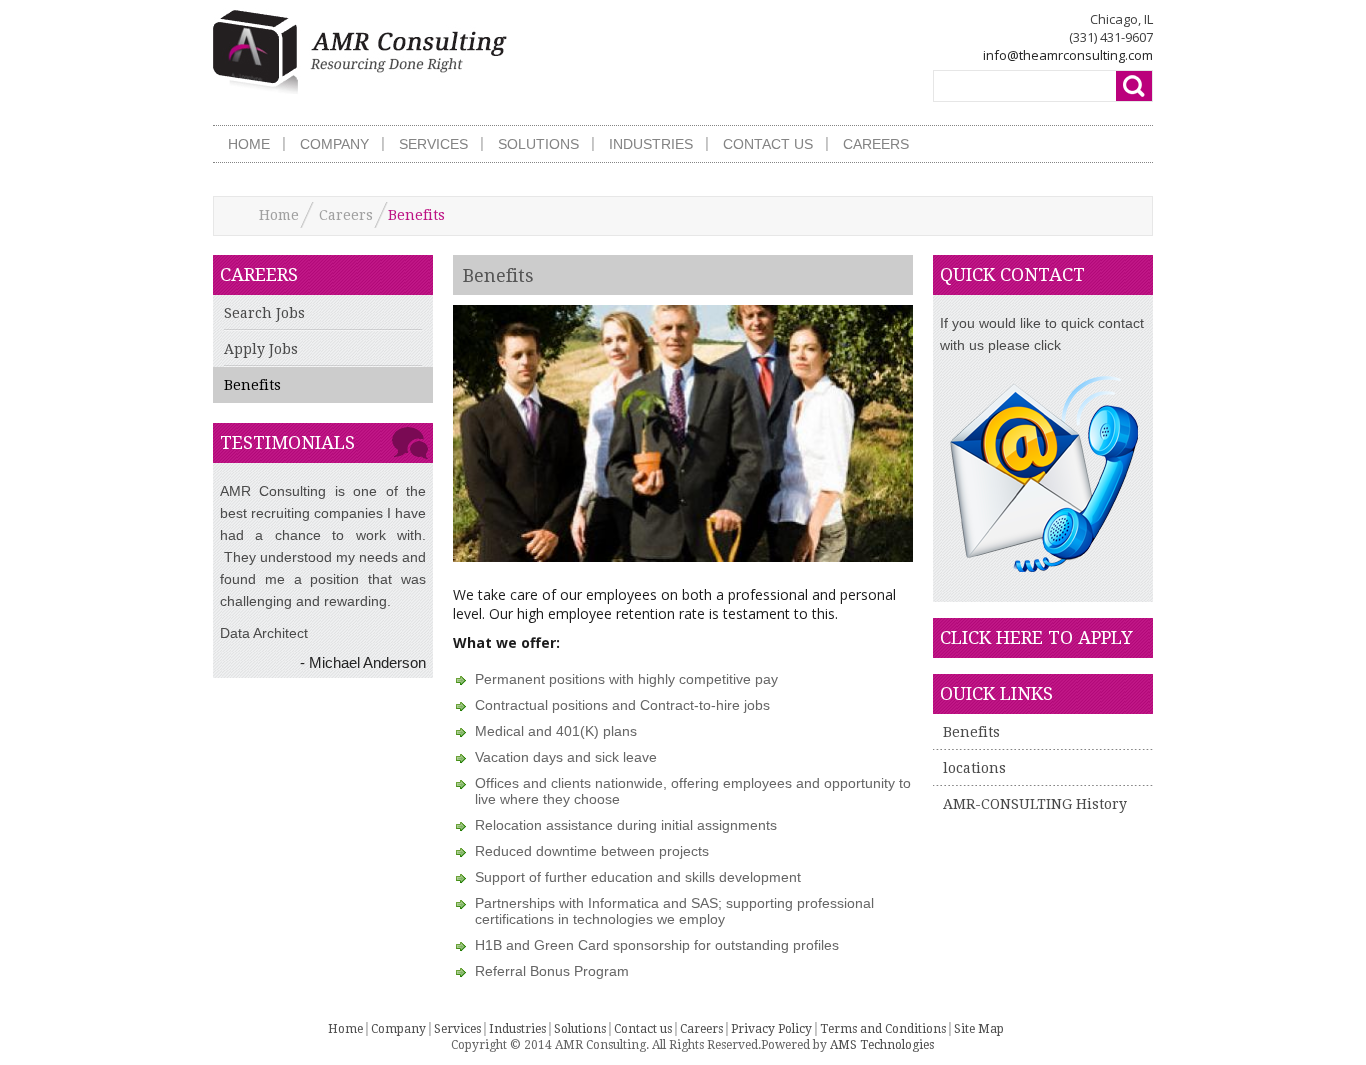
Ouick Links (996, 693)
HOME (249, 144)
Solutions (580, 1029)
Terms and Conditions (883, 1029)
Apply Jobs (261, 349)
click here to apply (1036, 637)
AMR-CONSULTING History (1035, 804)
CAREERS (876, 144)
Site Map (979, 1029)
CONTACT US (768, 144)
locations (974, 768)
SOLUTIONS (538, 144)
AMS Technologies (882, 1045)
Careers (346, 215)
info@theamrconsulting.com (1068, 55)
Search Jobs (264, 313)
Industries (517, 1029)
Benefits (252, 385)
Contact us (643, 1029)
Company (398, 1029)
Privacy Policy (771, 1029)
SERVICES (433, 144)
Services (457, 1029)
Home (279, 215)
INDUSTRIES (651, 144)
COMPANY (334, 144)
